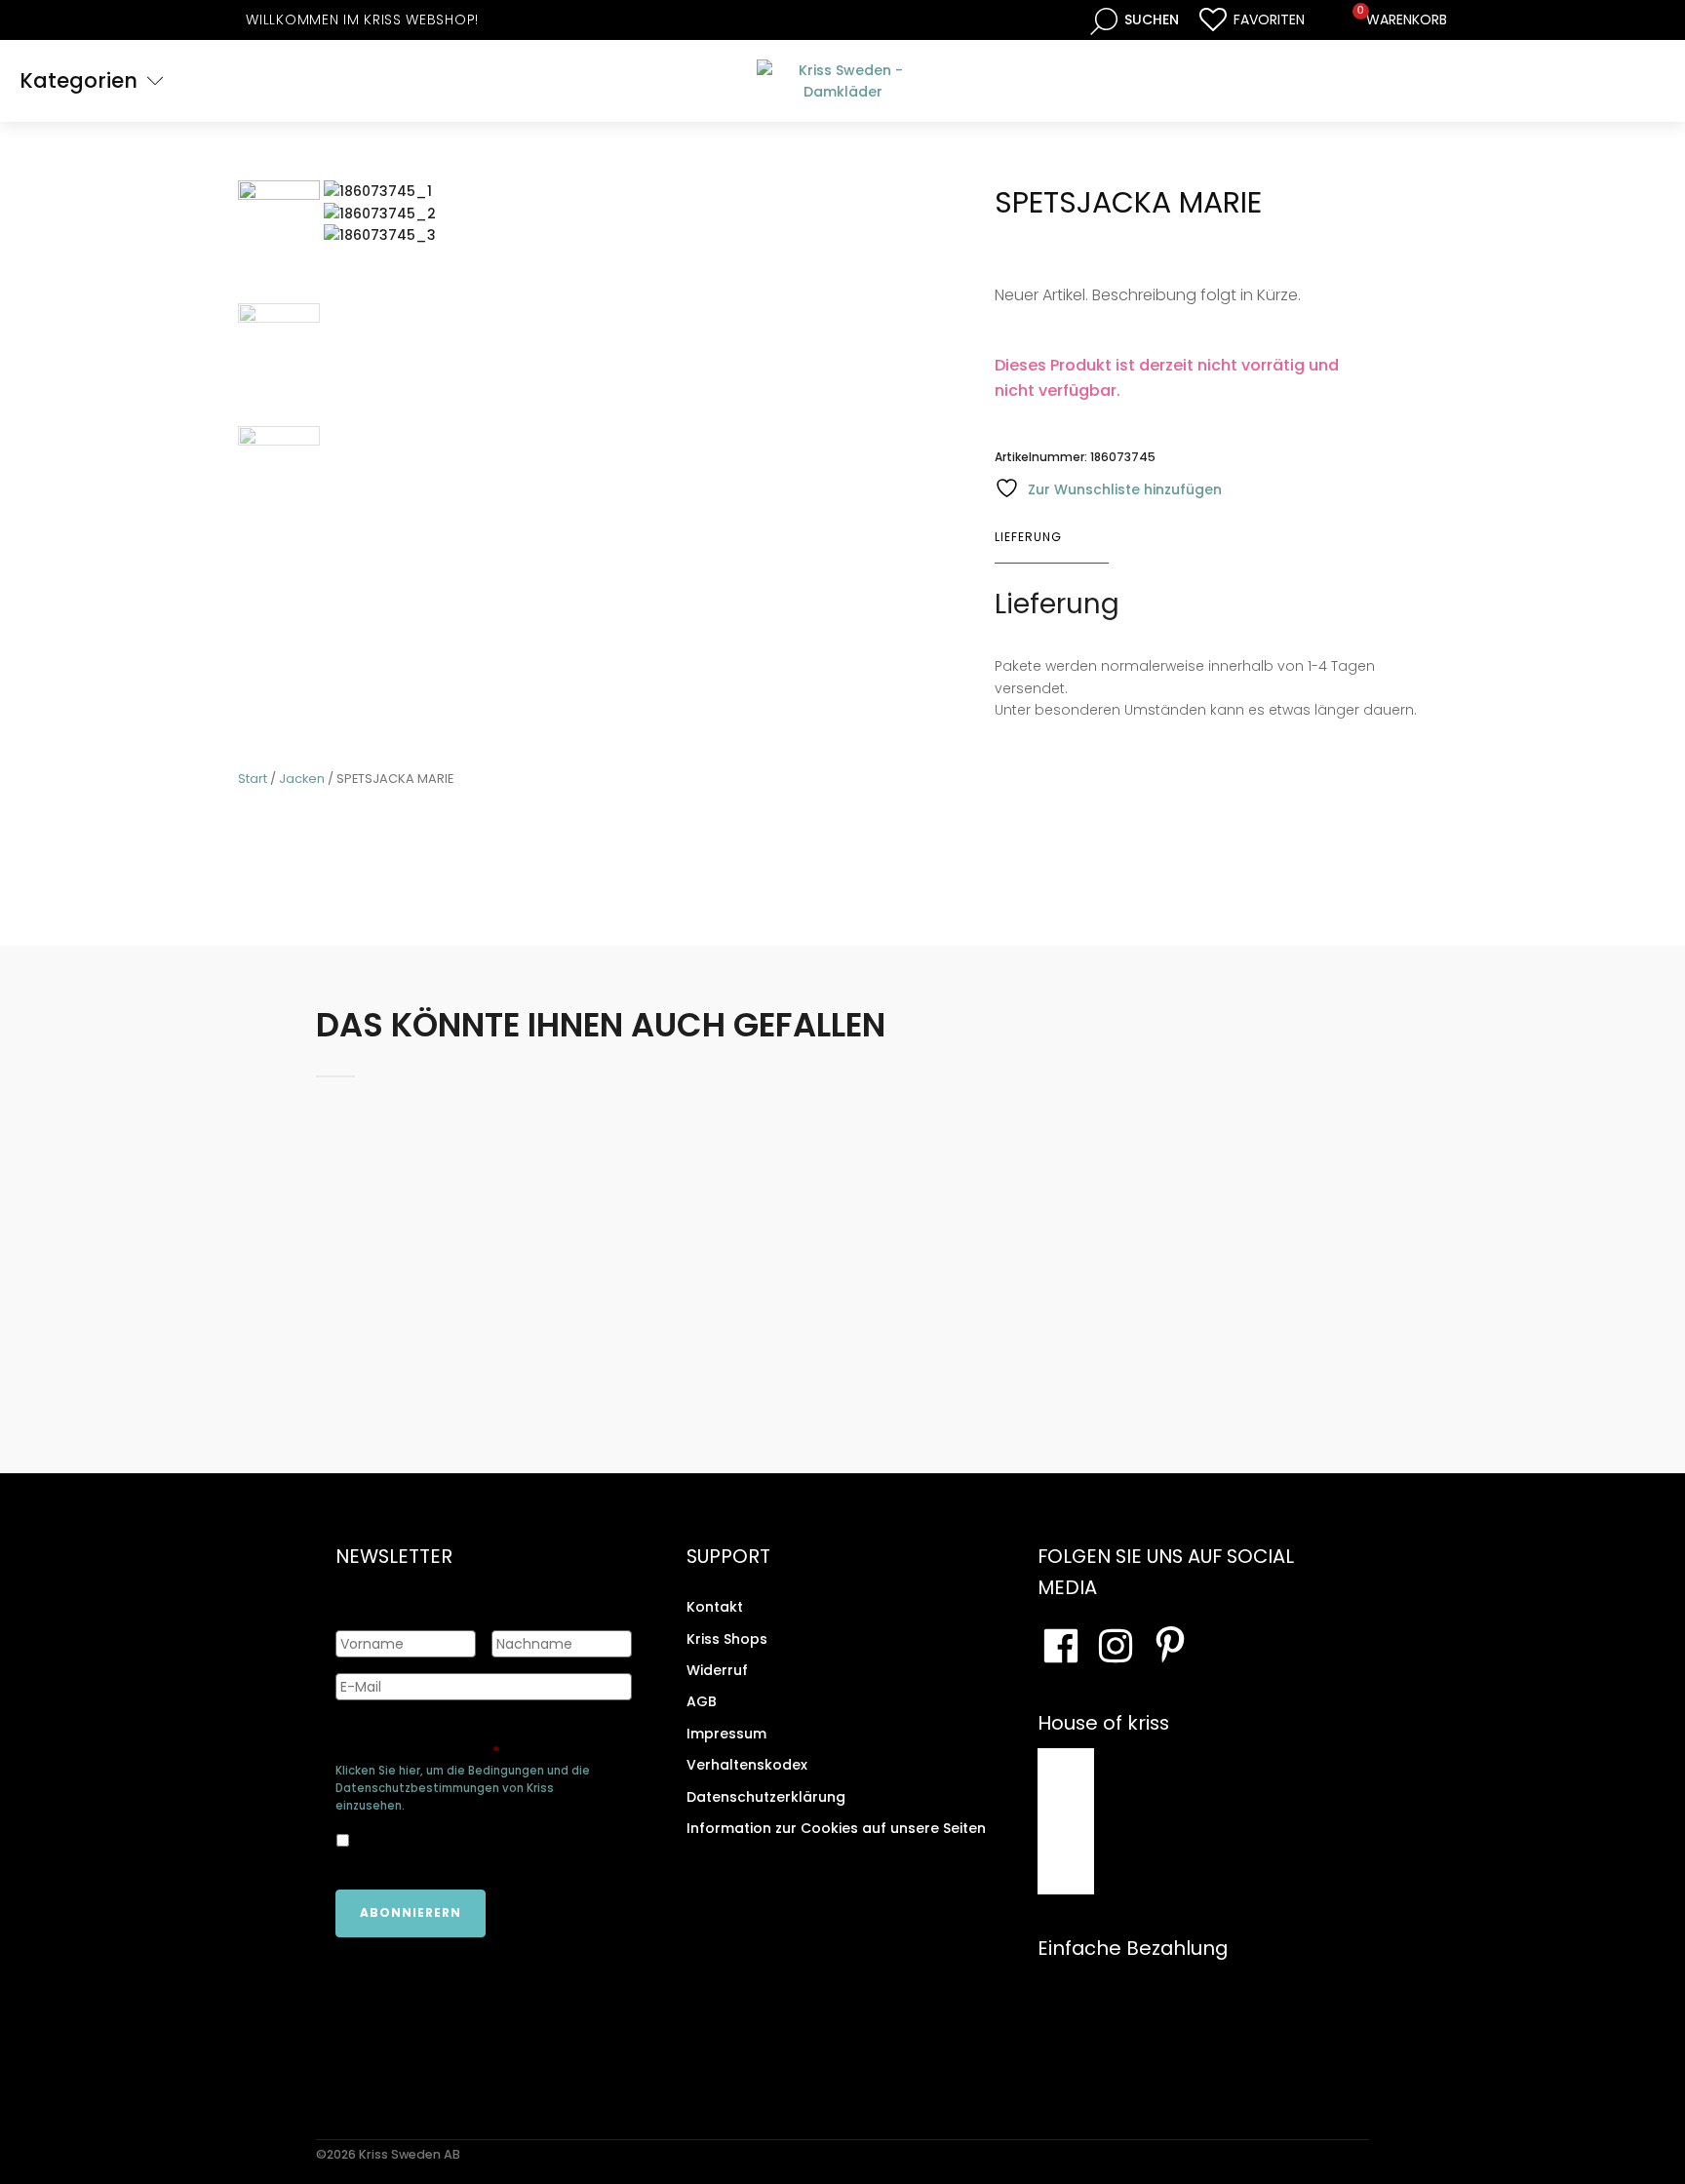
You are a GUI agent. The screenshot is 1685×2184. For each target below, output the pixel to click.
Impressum (726, 1734)
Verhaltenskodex (747, 1765)
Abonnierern (411, 1912)
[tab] (1052, 537)
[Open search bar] (1135, 20)
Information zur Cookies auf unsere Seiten (836, 1828)
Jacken (302, 779)
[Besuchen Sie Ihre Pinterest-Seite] (1170, 1646)
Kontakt (715, 1607)
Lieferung (1028, 537)
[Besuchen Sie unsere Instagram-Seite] (1116, 1646)
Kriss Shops (727, 1639)
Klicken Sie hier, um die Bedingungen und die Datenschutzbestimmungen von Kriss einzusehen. (463, 1788)
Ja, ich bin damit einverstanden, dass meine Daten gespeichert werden (468, 1840)
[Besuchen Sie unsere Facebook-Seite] (1061, 1646)
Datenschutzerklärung (766, 1797)
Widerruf (717, 1670)
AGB (702, 1701)
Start (253, 779)
